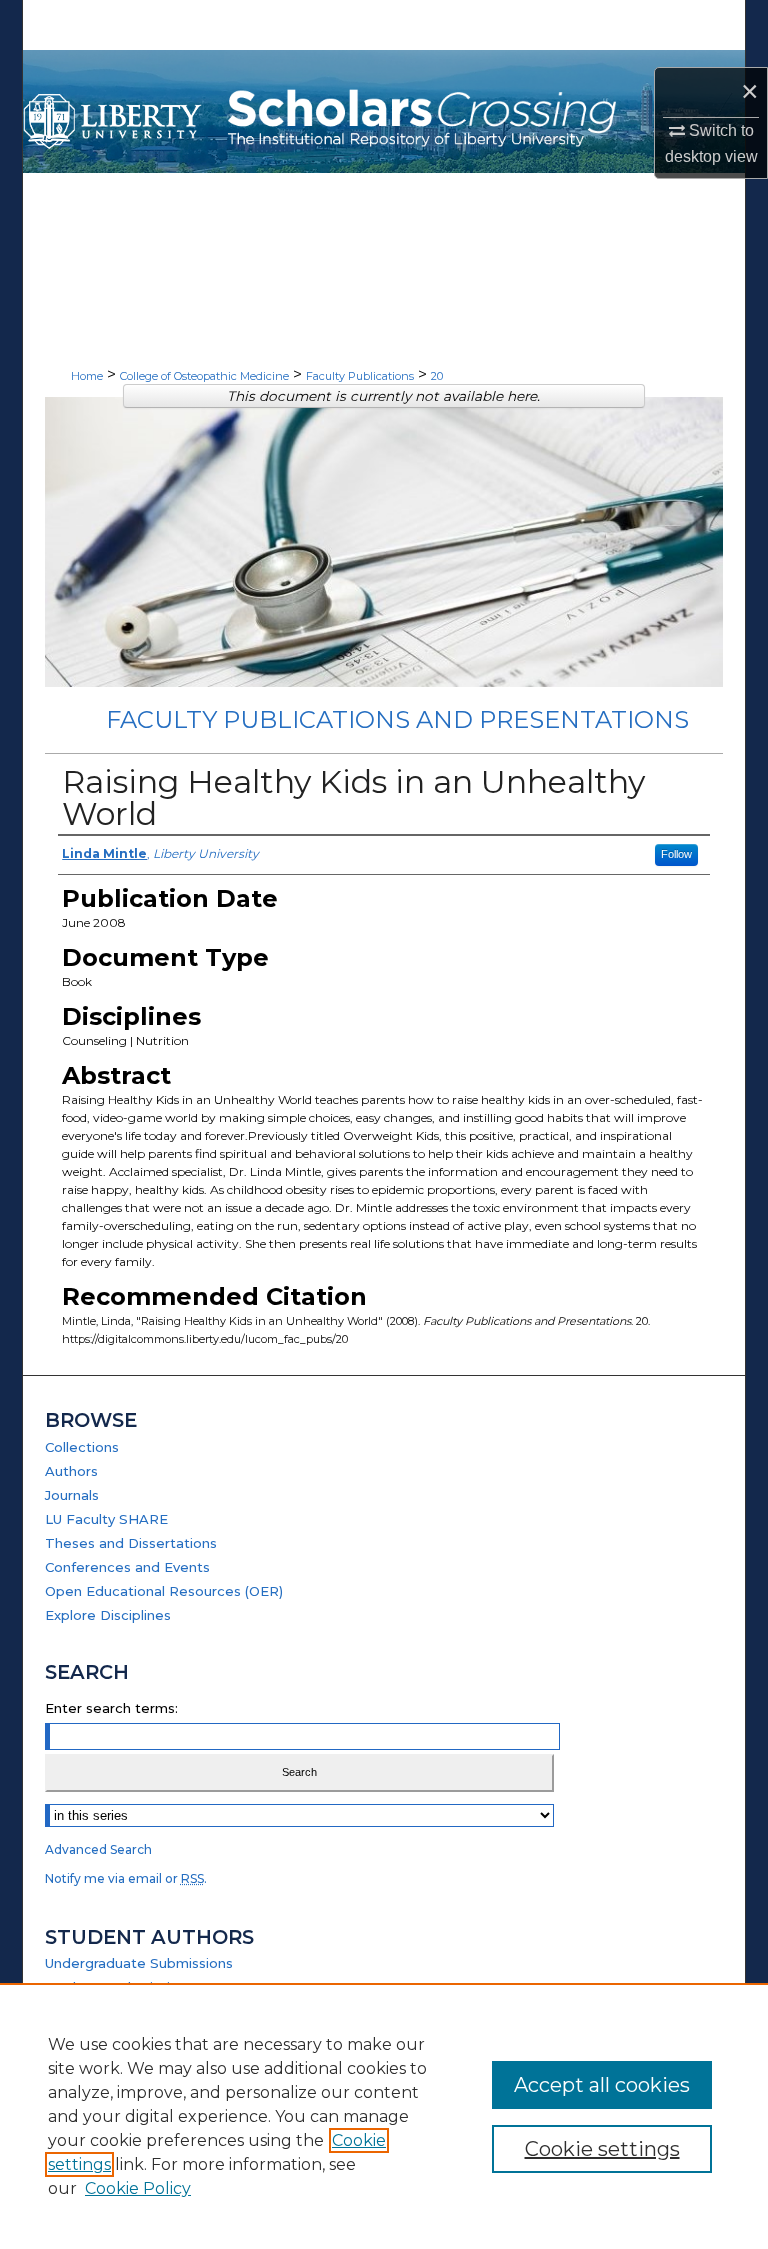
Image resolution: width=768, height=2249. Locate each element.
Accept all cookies (602, 2085)
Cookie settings (602, 2149)
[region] (384, 2116)
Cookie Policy (138, 2188)
